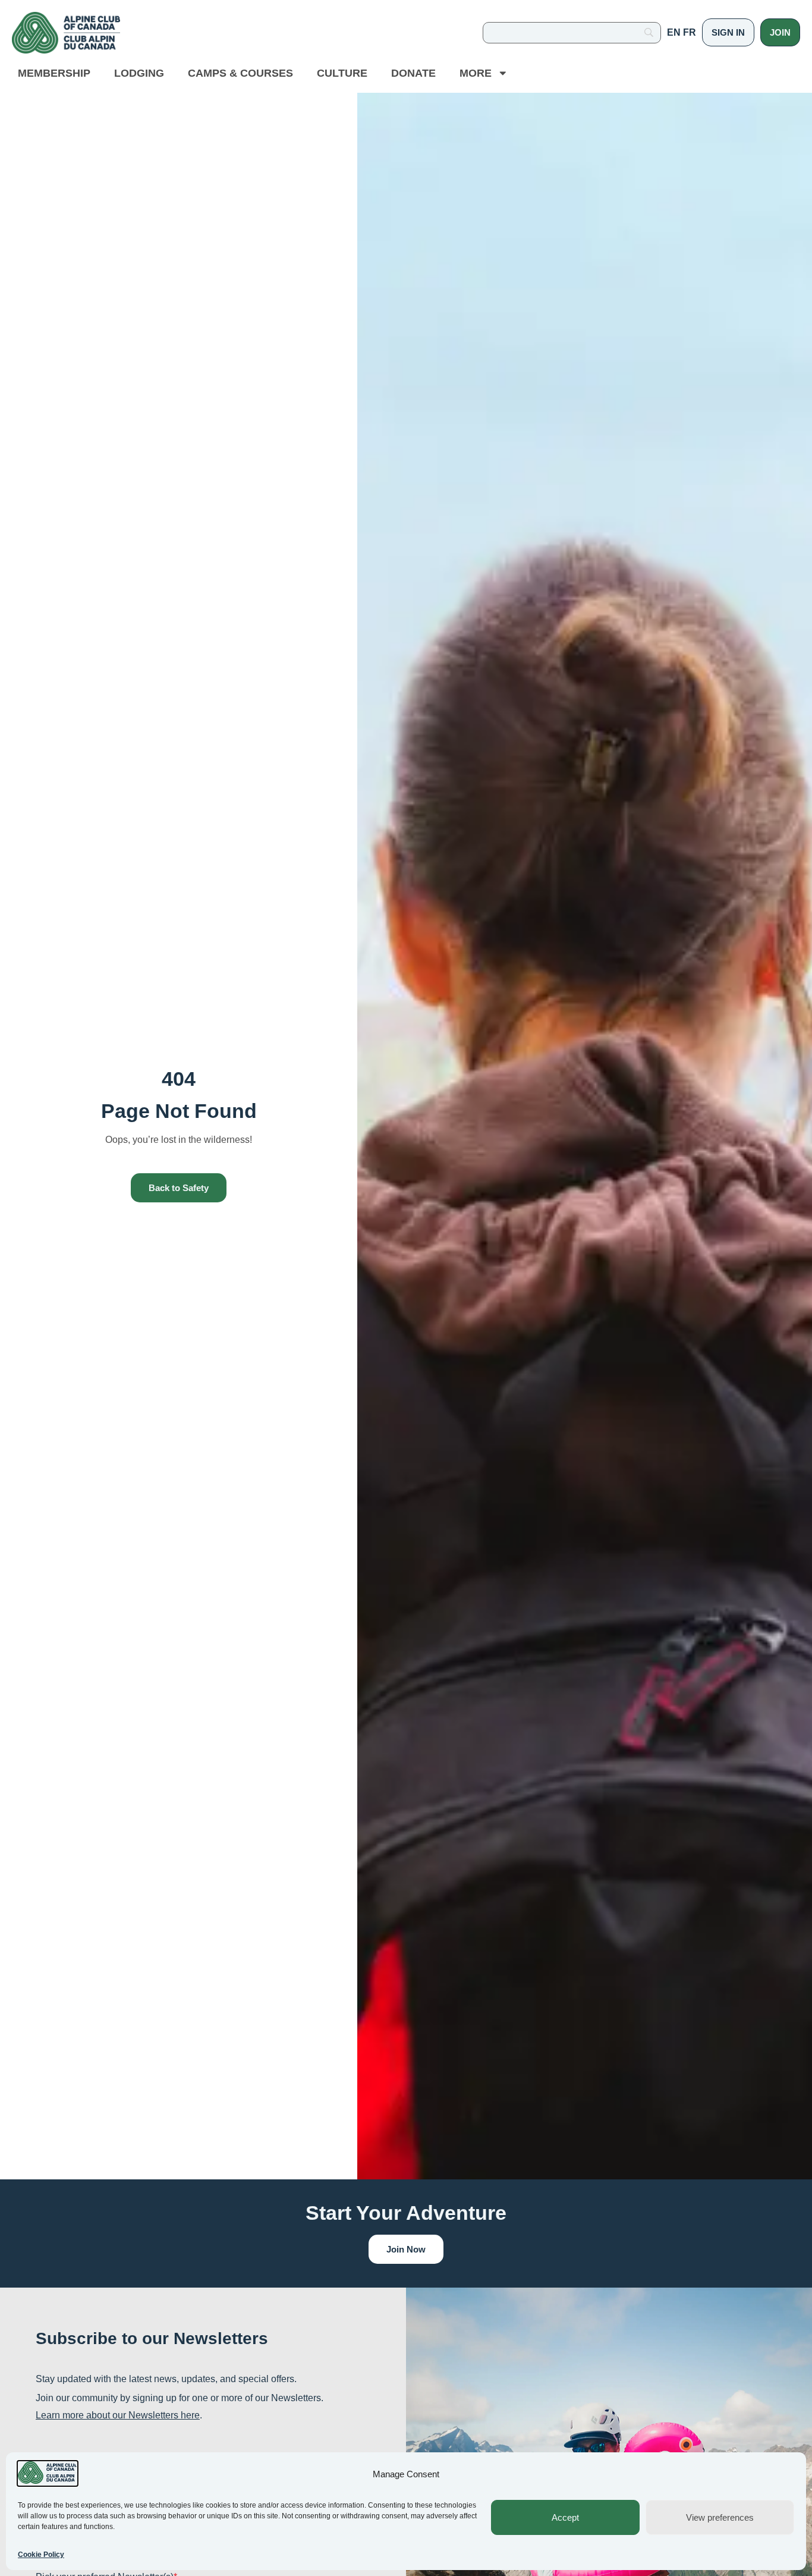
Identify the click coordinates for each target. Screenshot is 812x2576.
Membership (54, 73)
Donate (413, 73)
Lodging (139, 73)
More (476, 73)
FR (690, 32)
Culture (342, 73)
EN (674, 32)
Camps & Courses (240, 73)
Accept (565, 2517)
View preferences (720, 2517)
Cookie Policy (41, 2555)
